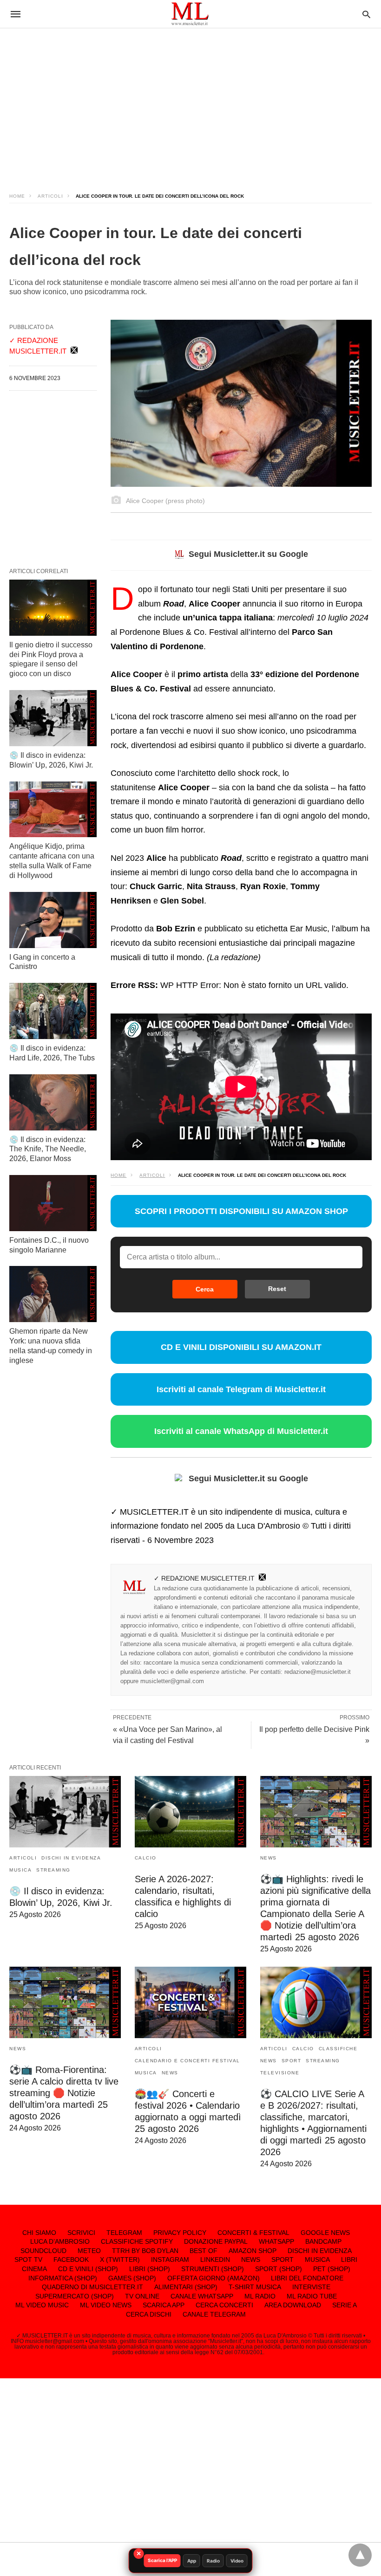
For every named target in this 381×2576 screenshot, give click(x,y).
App (192, 2561)
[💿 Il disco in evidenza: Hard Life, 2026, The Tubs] (53, 1011)
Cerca (205, 1289)
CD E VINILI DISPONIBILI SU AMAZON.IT (241, 1347)
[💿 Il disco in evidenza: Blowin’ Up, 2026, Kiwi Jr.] (53, 718)
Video (237, 2561)
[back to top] (360, 2555)
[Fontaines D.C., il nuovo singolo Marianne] (53, 1203)
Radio (213, 2561)
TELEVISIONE (280, 2073)
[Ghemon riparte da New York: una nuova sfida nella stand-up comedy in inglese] (53, 1294)
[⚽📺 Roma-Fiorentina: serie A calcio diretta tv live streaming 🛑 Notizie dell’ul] (65, 2002)
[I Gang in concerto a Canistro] (53, 920)
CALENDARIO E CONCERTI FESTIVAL (187, 2061)
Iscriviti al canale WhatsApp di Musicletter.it (241, 1431)
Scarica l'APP (162, 2560)
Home (17, 196)
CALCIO (146, 1858)
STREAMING (53, 1870)
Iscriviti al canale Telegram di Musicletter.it (241, 1389)
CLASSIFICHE (338, 2049)
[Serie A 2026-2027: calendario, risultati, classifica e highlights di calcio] (190, 1812)
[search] (366, 14)
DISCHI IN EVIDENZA (71, 1858)
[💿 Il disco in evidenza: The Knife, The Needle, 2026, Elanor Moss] (53, 1102)
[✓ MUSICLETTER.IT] (190, 14)
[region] (190, 102)
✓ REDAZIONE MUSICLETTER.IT (204, 1578)
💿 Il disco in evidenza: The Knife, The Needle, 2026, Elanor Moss (48, 1149)
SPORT (292, 2061)
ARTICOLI (50, 196)
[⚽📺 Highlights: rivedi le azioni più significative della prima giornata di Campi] (316, 1812)
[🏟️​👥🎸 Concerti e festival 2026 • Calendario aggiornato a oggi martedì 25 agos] (190, 2002)
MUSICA (20, 1870)
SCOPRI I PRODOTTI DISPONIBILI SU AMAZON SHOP (241, 1211)
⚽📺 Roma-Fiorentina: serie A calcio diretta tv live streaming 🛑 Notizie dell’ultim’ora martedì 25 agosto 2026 (64, 2093)
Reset (277, 1289)
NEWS (269, 1858)
